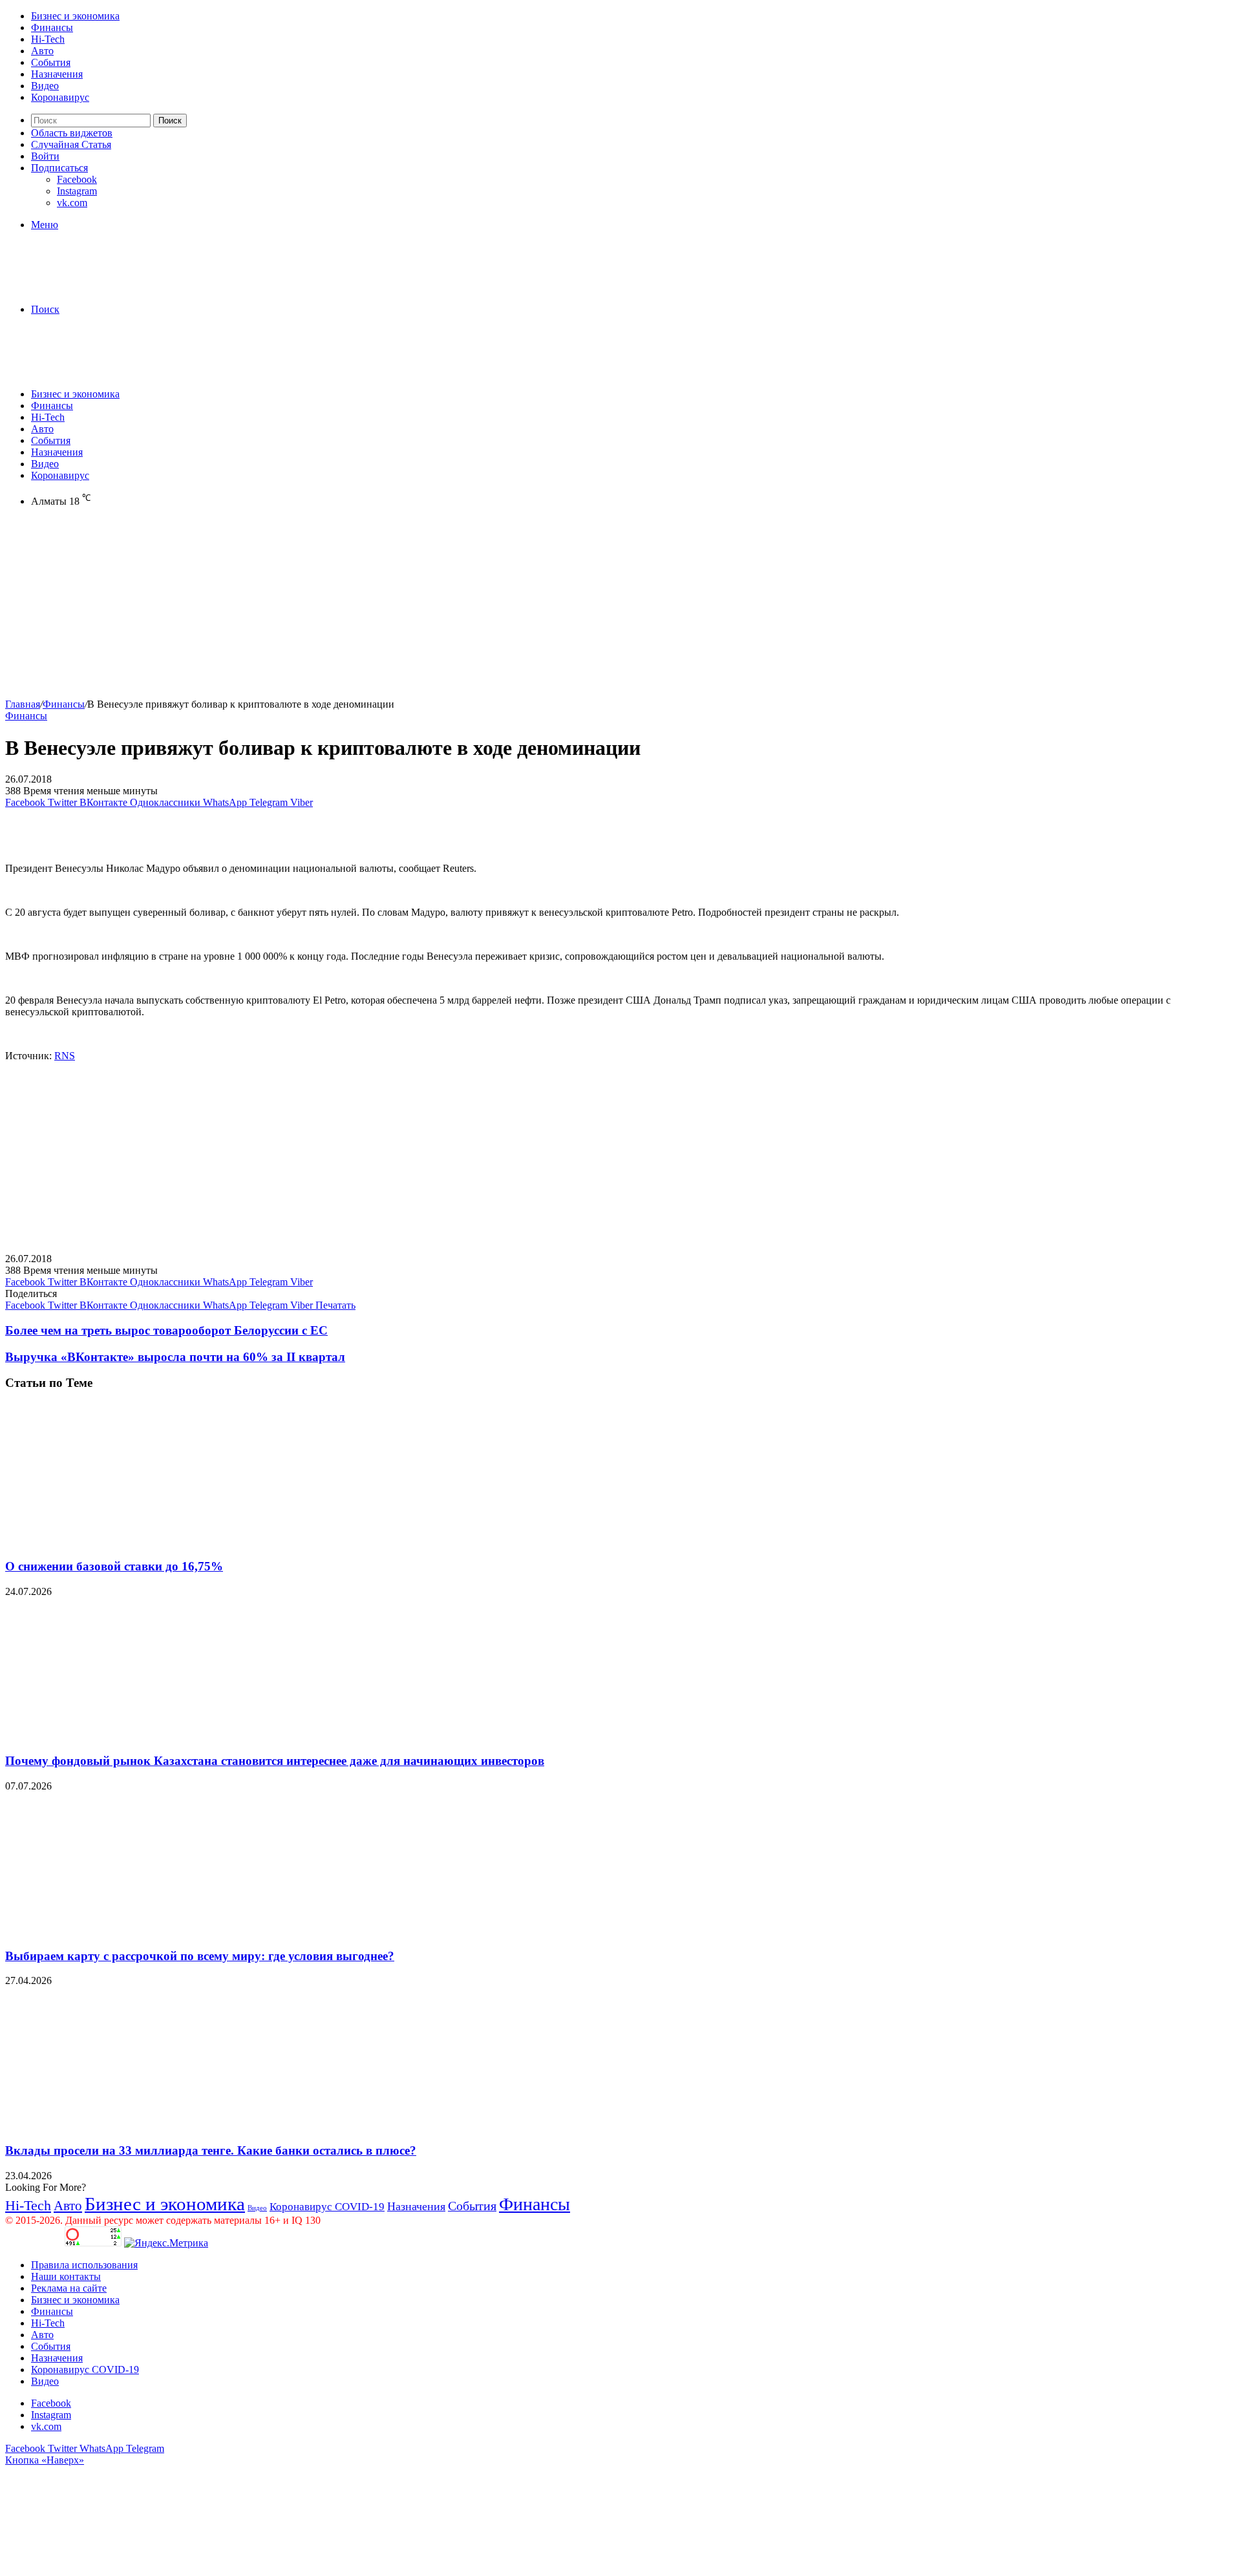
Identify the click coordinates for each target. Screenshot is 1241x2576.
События (51, 62)
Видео (45, 86)
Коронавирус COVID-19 (327, 2207)
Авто (42, 51)
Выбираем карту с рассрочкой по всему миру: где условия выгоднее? (200, 1956)
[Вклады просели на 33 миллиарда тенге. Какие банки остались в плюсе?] (131, 2125)
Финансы (52, 27)
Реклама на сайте (69, 2288)
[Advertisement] (393, 608)
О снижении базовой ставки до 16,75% (114, 1566)
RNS (65, 1056)
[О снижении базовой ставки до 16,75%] (131, 1541)
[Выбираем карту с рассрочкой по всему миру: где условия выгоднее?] (131, 1931)
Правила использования (84, 2265)
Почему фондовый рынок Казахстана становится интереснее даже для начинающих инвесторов (275, 1761)
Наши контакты (66, 2276)
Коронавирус (60, 97)
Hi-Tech (48, 39)
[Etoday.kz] (102, 287)
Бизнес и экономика (75, 16)
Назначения (57, 74)
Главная (23, 704)
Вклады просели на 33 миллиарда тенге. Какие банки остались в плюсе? (211, 2150)
